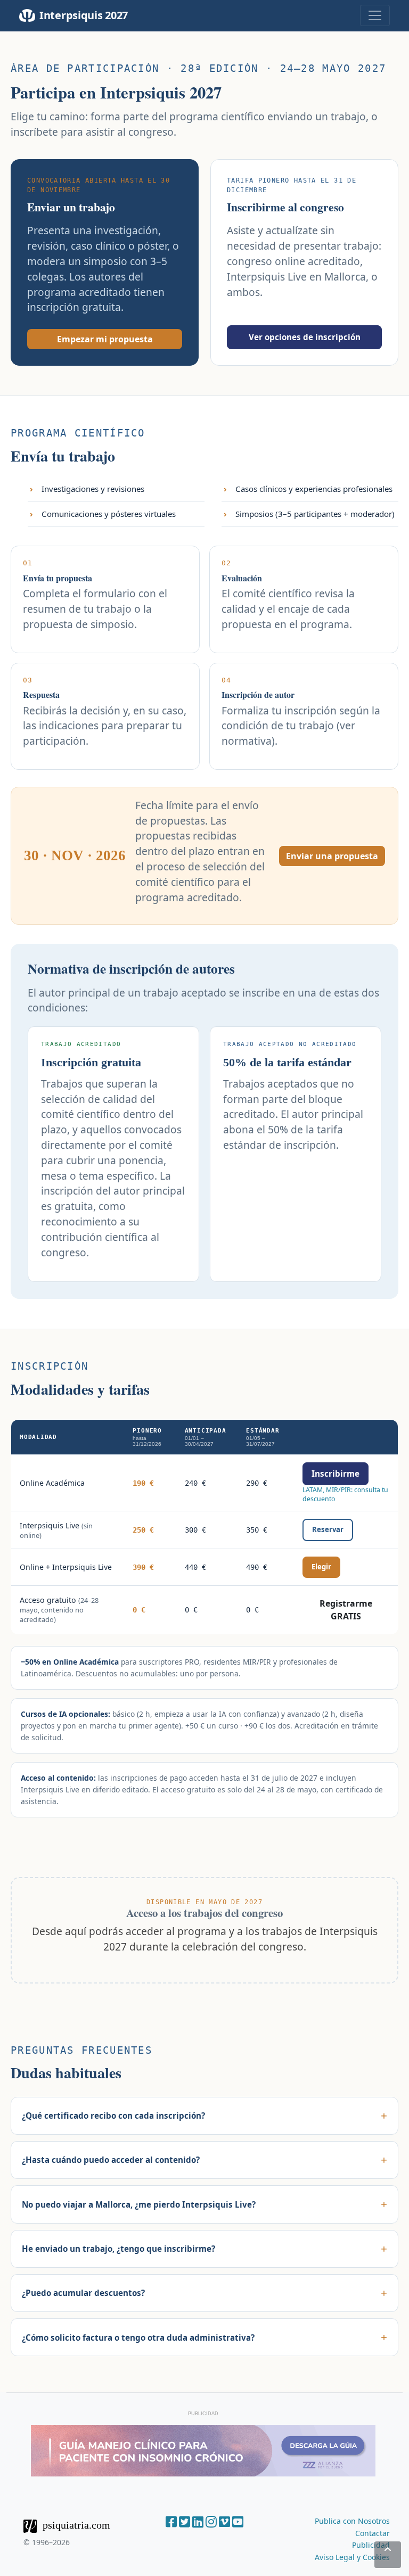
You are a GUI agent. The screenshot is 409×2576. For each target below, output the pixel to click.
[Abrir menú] (375, 15)
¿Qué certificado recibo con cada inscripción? (113, 2116)
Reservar (328, 1529)
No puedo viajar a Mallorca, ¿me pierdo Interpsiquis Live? (139, 2204)
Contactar (373, 2533)
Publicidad (371, 2545)
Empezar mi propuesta (105, 339)
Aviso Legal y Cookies (352, 2557)
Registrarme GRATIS (346, 1610)
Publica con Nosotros (352, 2521)
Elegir (321, 1567)
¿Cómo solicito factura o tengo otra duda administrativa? (138, 2338)
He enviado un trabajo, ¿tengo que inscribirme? (118, 2249)
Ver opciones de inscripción (305, 337)
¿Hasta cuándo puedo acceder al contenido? (111, 2160)
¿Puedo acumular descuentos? (83, 2293)
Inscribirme (336, 1474)
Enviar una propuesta (332, 856)
